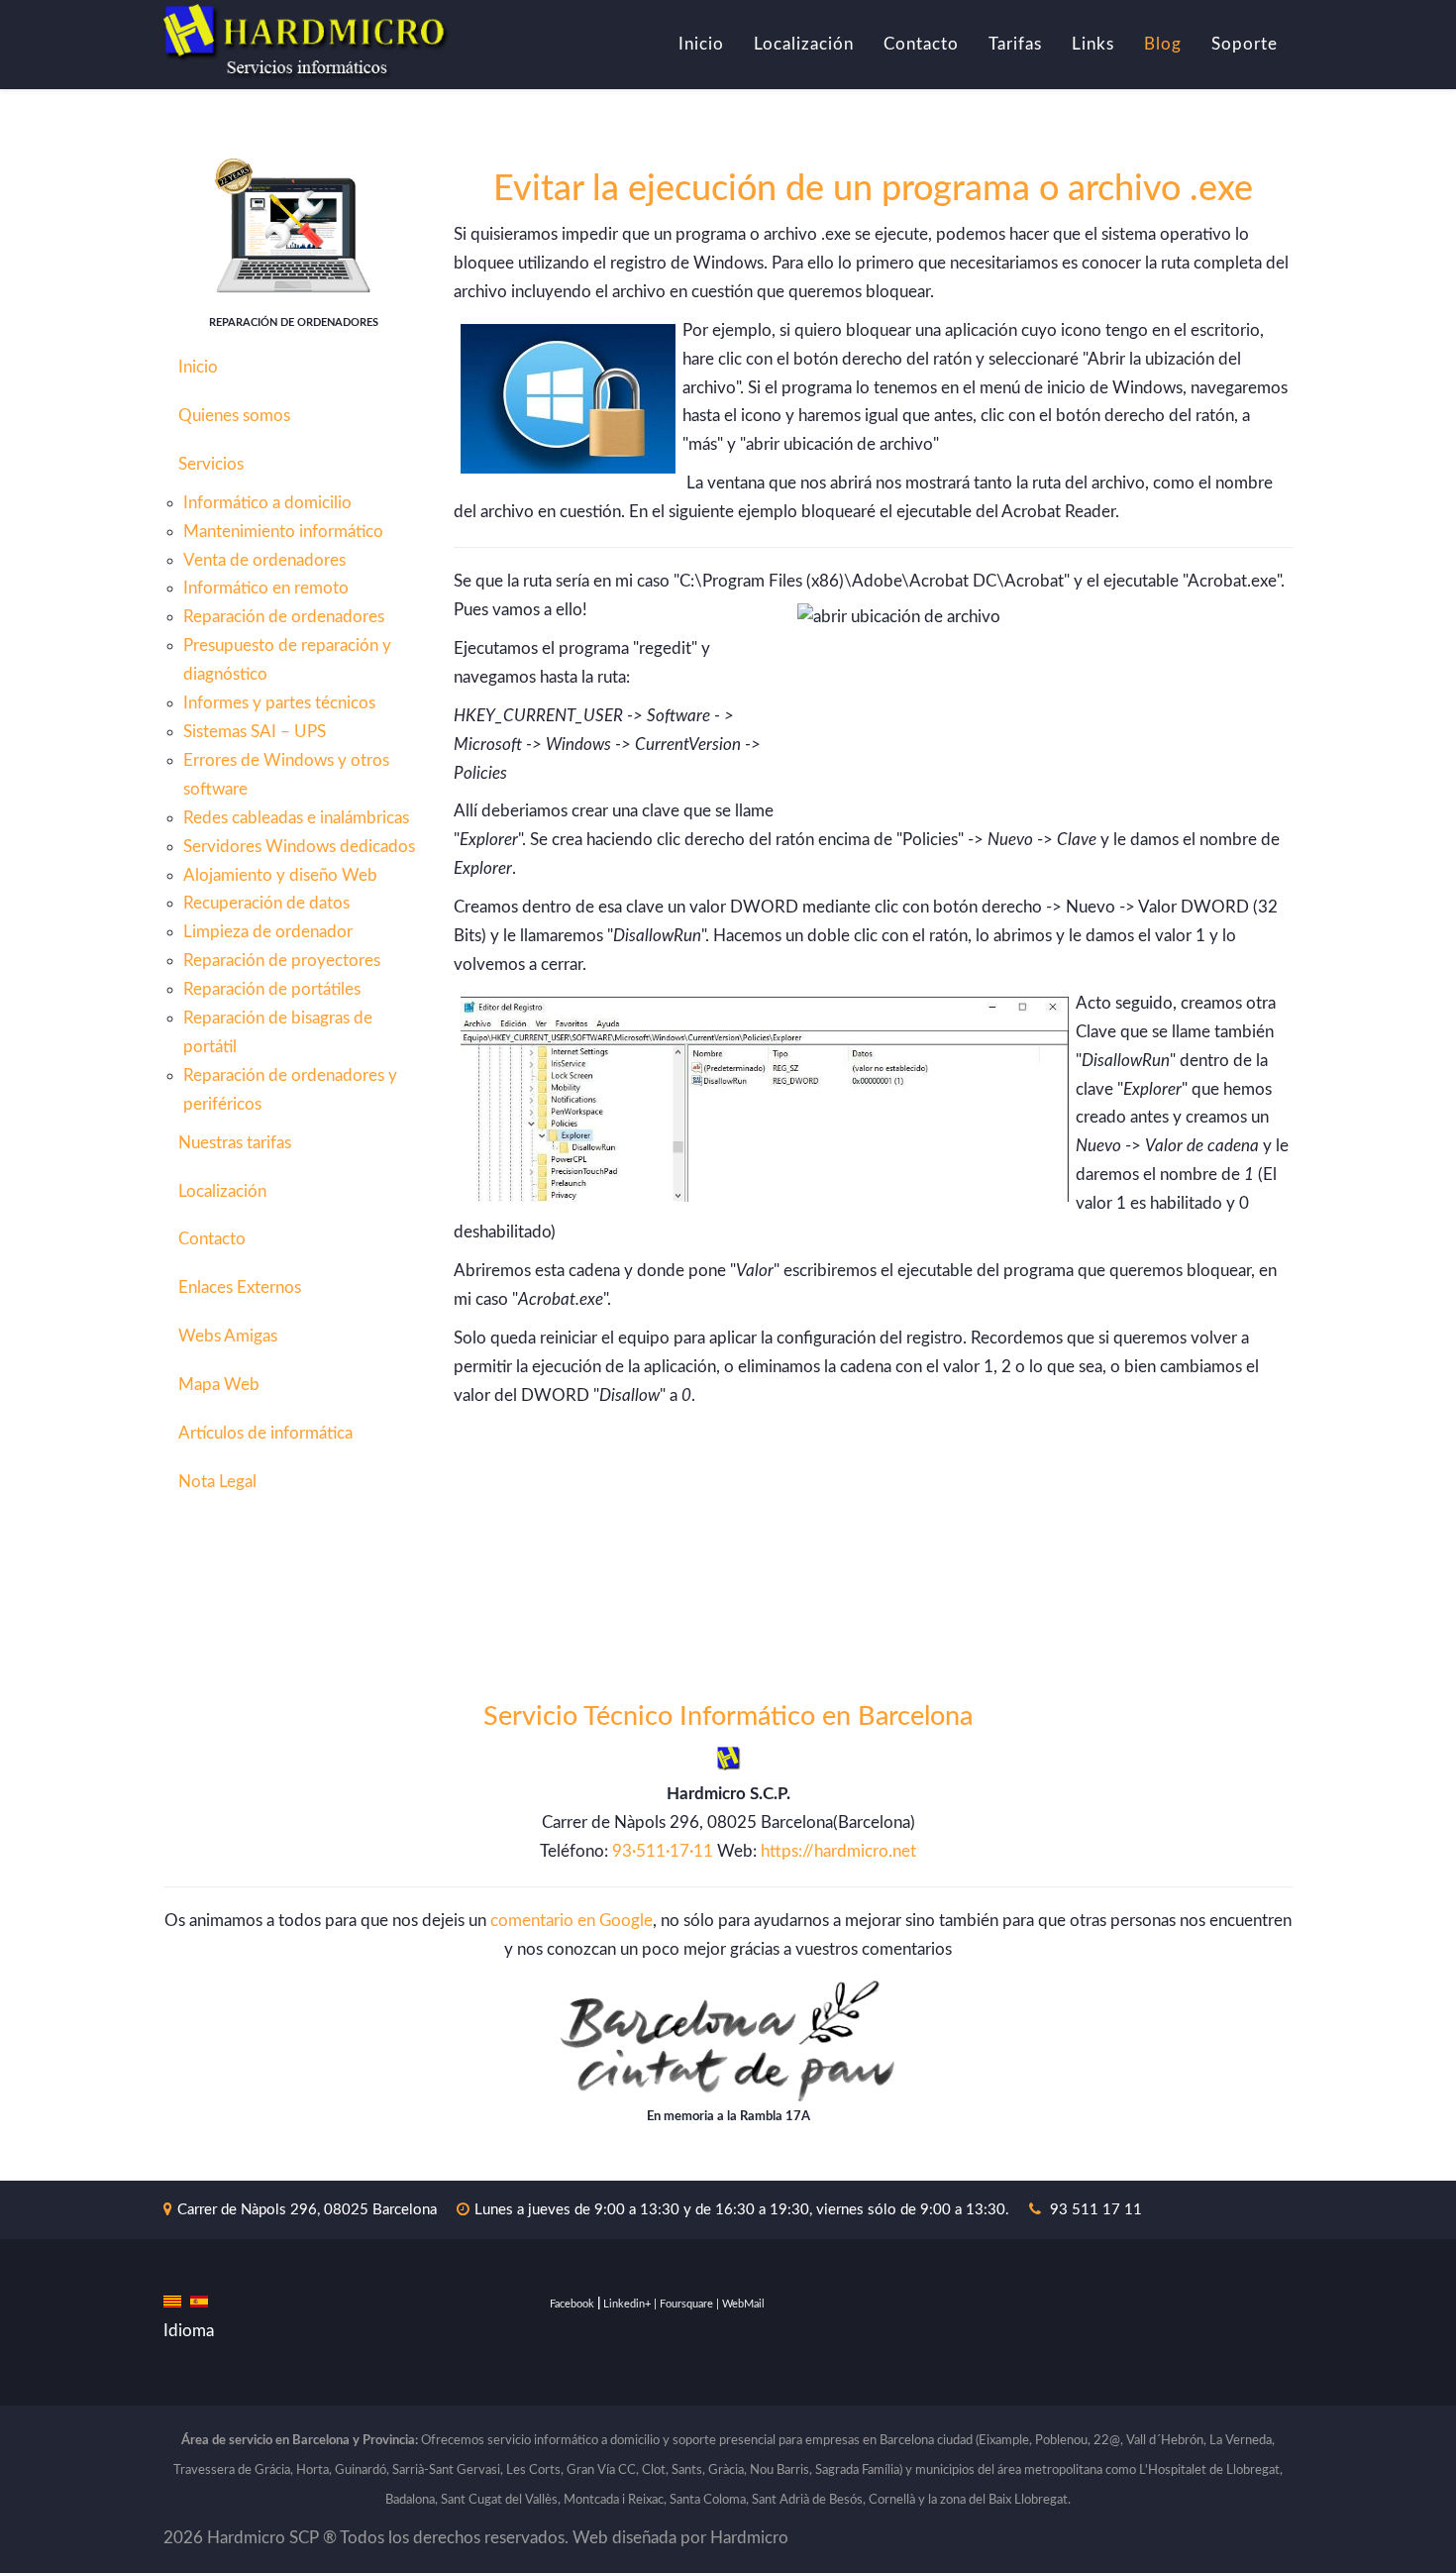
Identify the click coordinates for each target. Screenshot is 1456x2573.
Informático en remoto (266, 588)
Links (1093, 44)
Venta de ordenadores (264, 560)
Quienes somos (234, 416)
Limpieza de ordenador (268, 932)
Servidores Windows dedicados (299, 847)
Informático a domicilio (267, 503)
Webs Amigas (228, 1336)
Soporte (1245, 44)
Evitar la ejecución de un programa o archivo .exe (873, 189)
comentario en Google (572, 1921)
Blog (1163, 44)
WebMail (743, 2304)
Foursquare (686, 2304)
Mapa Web (219, 1385)
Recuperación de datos (266, 903)
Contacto (921, 44)
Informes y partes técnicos (279, 703)
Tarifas (1015, 44)
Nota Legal (217, 1482)
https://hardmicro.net (838, 1851)
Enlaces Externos (240, 1287)
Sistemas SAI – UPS (255, 732)
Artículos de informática (265, 1433)
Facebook (572, 2304)
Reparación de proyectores (282, 961)
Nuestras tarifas (235, 1143)
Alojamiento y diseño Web (280, 875)
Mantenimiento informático (283, 532)
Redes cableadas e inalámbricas (296, 818)
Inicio (701, 44)
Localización (804, 44)
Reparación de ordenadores (284, 617)
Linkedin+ (627, 2304)
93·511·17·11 (663, 1851)
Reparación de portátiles (272, 989)
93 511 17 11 (1096, 2210)
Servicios (211, 464)
